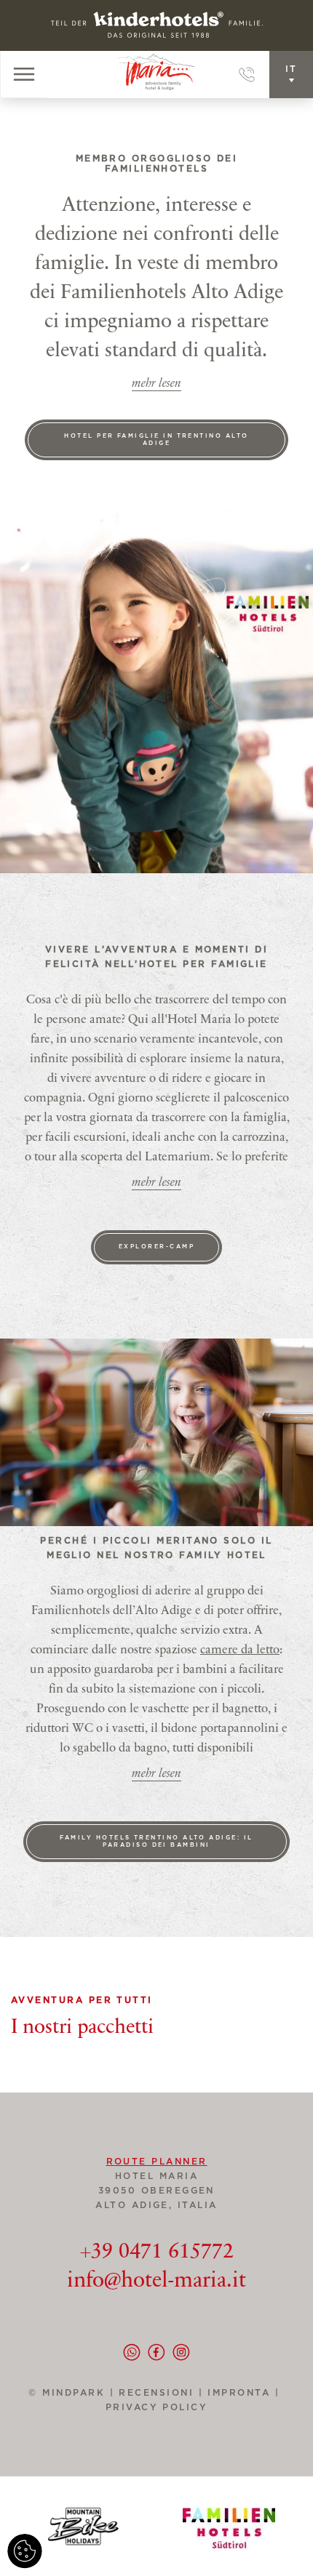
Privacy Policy (156, 2407)
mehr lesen (156, 384)
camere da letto (240, 1651)
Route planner (157, 2162)
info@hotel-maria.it (156, 2282)
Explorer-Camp (156, 1247)
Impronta (239, 2393)
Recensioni (163, 2393)
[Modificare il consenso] (25, 2551)
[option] (156, 1432)
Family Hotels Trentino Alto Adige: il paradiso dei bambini (156, 1842)
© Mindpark (67, 2393)
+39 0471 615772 (157, 2252)
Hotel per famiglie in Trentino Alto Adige (156, 440)
